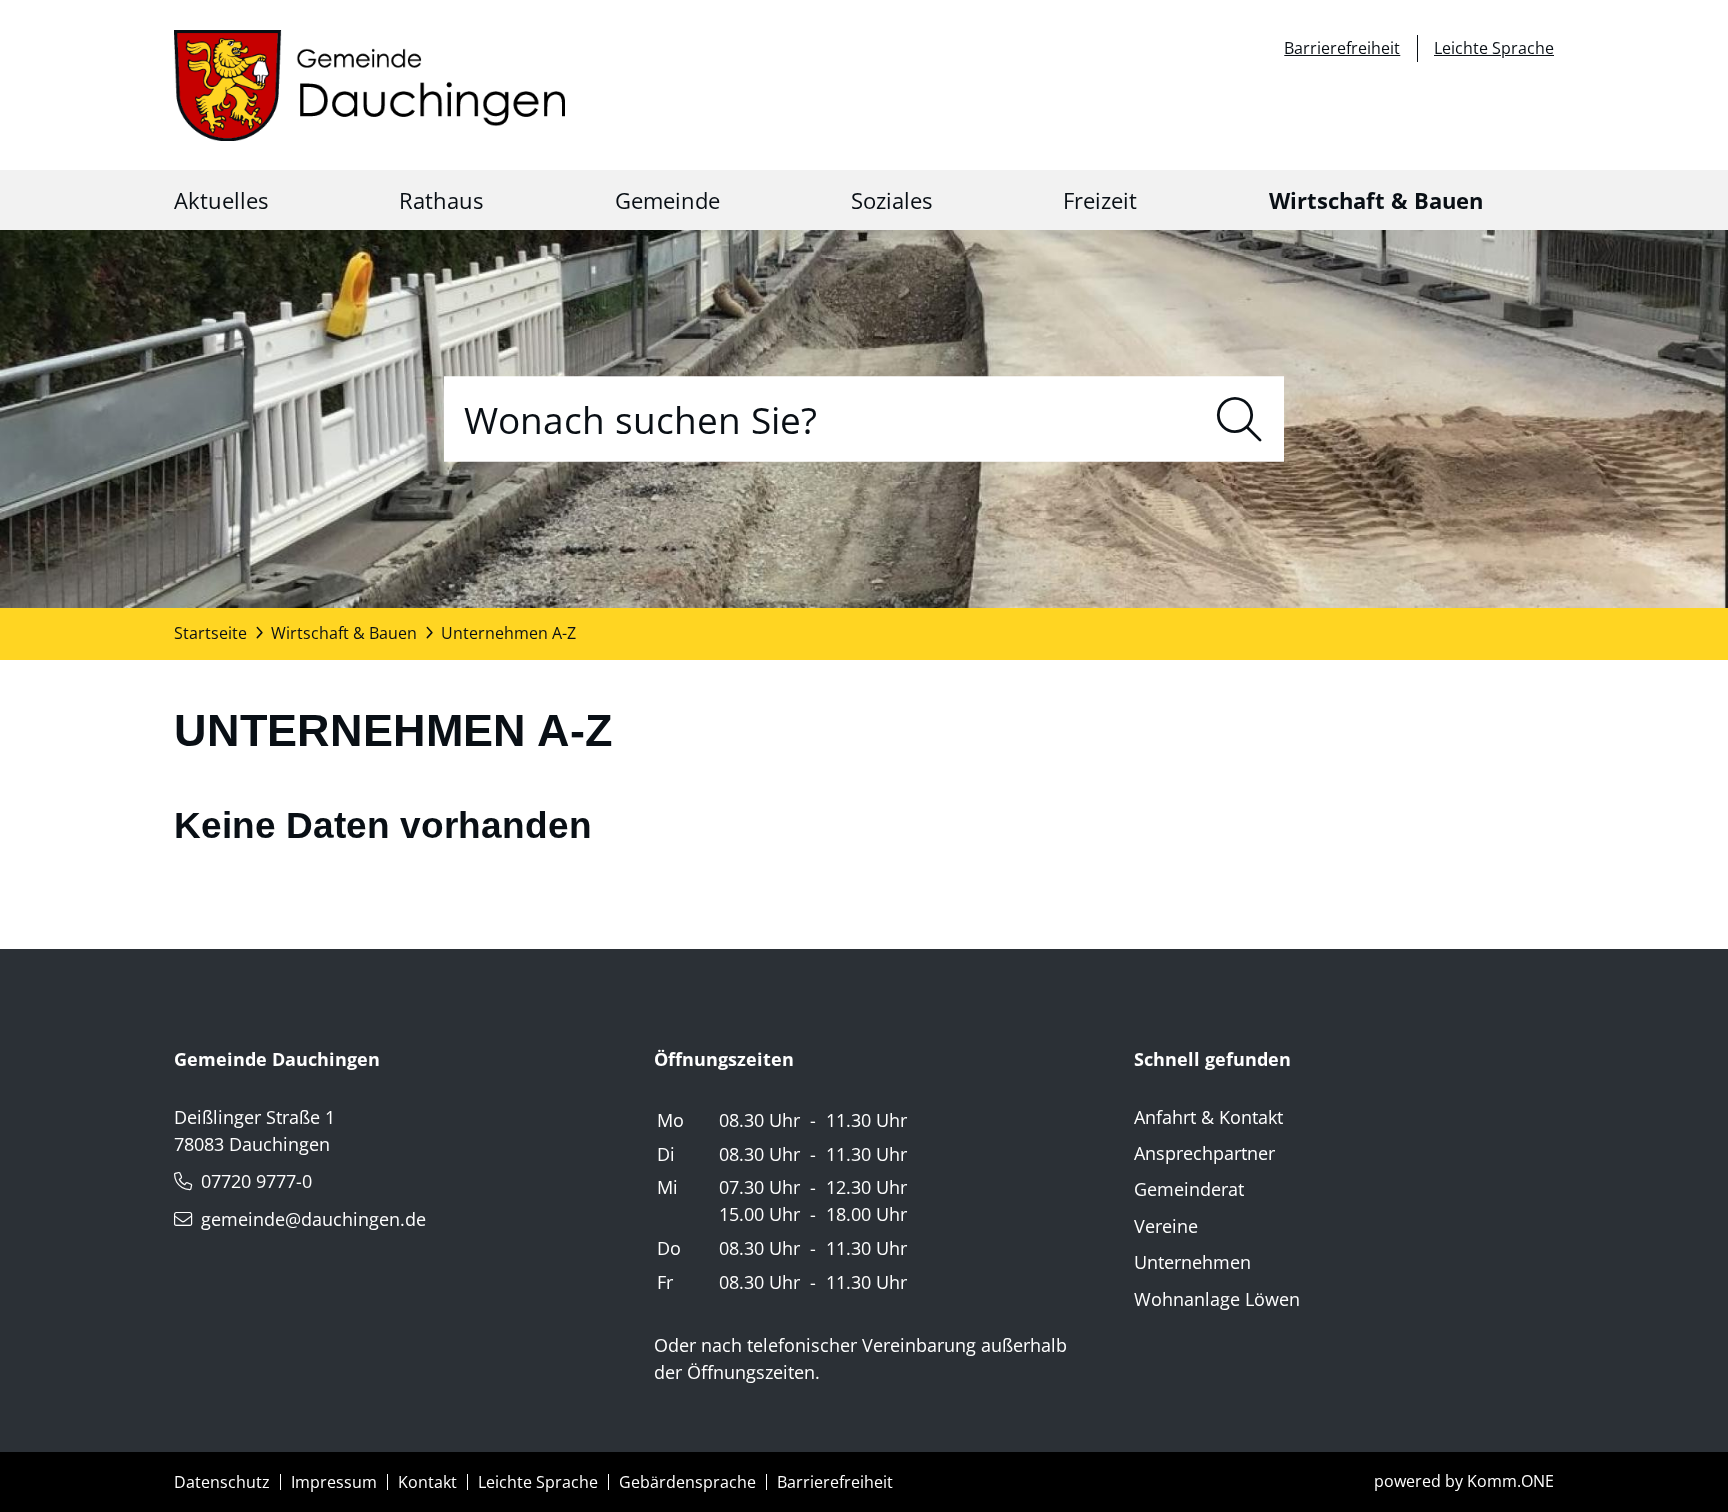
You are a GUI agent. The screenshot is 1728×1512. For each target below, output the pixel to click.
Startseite (210, 633)
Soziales (891, 200)
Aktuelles (221, 200)
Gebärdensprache (687, 1482)
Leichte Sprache (1494, 48)
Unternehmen (1192, 1262)
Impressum (334, 1482)
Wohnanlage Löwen (1217, 1299)
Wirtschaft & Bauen (1376, 200)
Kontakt (427, 1482)
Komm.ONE (1510, 1481)
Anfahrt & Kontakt (1208, 1117)
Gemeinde (667, 200)
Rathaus (441, 200)
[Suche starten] (1239, 419)
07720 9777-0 (256, 1181)
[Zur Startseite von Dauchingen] (369, 85)
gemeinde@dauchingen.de (313, 1219)
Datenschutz (222, 1482)
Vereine (1166, 1226)
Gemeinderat (1189, 1189)
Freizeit (1100, 200)
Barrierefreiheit (1342, 48)
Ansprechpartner (1204, 1153)
